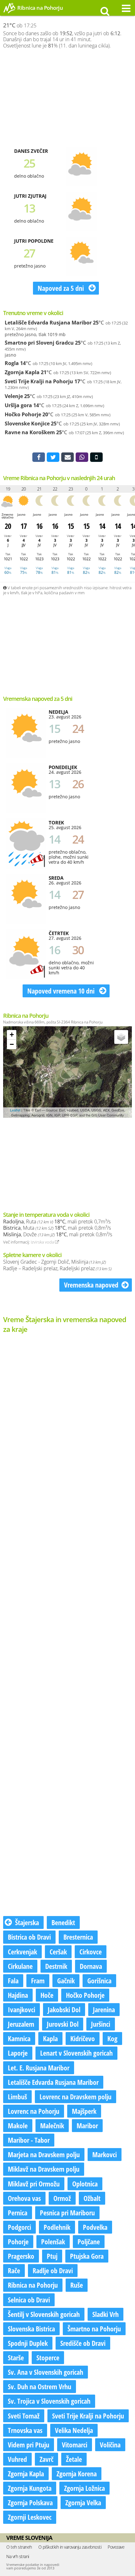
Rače (14, 2270)
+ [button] (12, 1035)
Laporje (18, 2053)
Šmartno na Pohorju (94, 2329)
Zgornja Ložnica (84, 2488)
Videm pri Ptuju (29, 2445)
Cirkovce (91, 1952)
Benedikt (63, 1922)
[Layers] (121, 1037)
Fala (13, 1980)
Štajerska (27, 1922)
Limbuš (17, 2097)
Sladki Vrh (105, 2314)
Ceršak (58, 1952)
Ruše (77, 2285)
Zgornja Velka (83, 2502)
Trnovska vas (25, 2430)
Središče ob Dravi (83, 2343)
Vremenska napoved (91, 1285)
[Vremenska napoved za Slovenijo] (9, 12)
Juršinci (101, 2024)
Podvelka (95, 2227)
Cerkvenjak (22, 1952)
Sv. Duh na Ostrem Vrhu (40, 2386)
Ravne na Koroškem (30, 432)
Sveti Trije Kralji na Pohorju (39, 381)
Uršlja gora (18, 405)
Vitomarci (75, 2445)
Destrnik (56, 1966)
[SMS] (96, 457)
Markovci (105, 2154)
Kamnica (19, 2038)
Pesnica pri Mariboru (67, 2213)
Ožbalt (92, 2198)
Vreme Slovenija (29, 2538)
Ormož (62, 2198)
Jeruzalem (21, 2024)
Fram (38, 1980)
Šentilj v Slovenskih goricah (44, 2314)
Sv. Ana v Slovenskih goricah (46, 2372)
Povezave (116, 2547)
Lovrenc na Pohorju (34, 2111)
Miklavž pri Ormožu (34, 2184)
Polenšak (53, 2241)
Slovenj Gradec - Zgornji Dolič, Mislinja (54, 1262)
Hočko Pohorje (23, 414)
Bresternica (78, 1937)
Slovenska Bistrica (31, 2329)
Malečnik (52, 2125)
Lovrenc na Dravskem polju (76, 2097)
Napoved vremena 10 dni (62, 991)
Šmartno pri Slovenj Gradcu (39, 343)
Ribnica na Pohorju (33, 2285)
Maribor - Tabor (29, 2140)
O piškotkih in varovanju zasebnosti (70, 2547)
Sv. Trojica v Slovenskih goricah (49, 2401)
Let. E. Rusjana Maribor (39, 2068)
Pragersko (21, 2256)
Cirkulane (20, 1966)
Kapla (50, 2038)
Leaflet (15, 1110)
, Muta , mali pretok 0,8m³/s (57, 1228)
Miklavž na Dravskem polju (44, 2169)
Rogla (12, 363)
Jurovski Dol (63, 2024)
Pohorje (18, 2241)
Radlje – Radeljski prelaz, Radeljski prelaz (57, 1268)
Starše (16, 2357)
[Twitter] (53, 457)
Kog (112, 2038)
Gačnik (66, 1980)
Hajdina (18, 1995)
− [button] (12, 1044)
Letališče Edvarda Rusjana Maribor (48, 323)
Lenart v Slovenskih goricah (76, 2053)
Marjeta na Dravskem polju (44, 2154)
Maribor (87, 2125)
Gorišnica (99, 1980)
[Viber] (82, 457)
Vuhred (17, 2459)
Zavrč (46, 2459)
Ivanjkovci (22, 2009)
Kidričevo (83, 2038)
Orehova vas (24, 2198)
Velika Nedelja (74, 2430)
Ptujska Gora (87, 2256)
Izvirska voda (43, 1242)
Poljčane (89, 2241)
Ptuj (52, 2256)
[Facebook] (39, 457)
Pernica (18, 2213)
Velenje (14, 396)
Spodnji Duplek (28, 2343)
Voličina (110, 2445)
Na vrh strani (18, 2556)
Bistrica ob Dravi (29, 1937)
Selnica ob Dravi (29, 2300)
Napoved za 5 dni (62, 288)
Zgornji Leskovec (30, 2517)
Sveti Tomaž (24, 2416)
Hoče (47, 1995)
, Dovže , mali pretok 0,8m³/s (58, 1234)
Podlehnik (57, 2227)
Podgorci (19, 2227)
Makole (18, 2125)
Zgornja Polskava (30, 2502)
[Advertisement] (67, 98)
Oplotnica (85, 2184)
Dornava (91, 1966)
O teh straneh (19, 2547)
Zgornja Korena (77, 2474)
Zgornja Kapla (22, 372)
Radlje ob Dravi (53, 2270)
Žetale (74, 2459)
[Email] (67, 457)
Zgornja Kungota (30, 2488)
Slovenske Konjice (27, 424)
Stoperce (48, 2357)
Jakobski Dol (64, 2009)
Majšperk (84, 2111)
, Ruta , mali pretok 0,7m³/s (57, 1222)
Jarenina (104, 2009)
